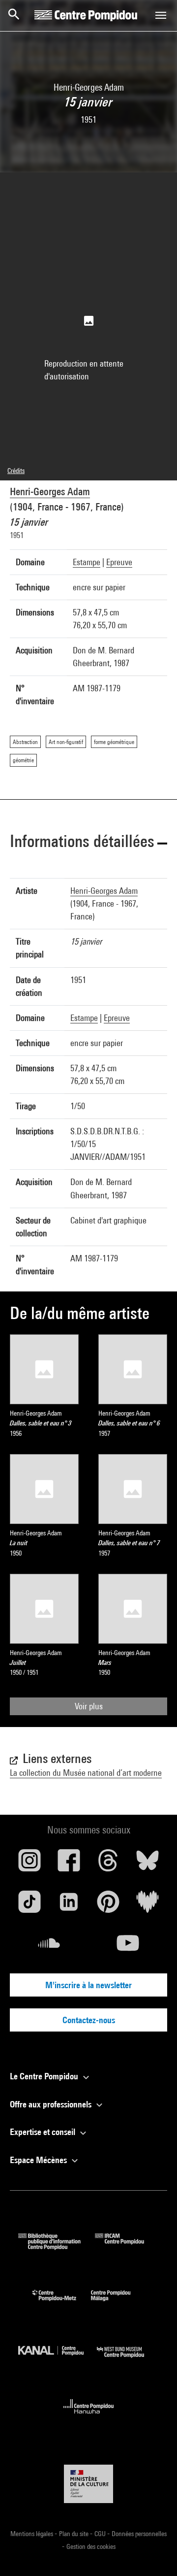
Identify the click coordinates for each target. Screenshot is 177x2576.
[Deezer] (147, 1905)
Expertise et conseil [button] (44, 2132)
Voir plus (89, 1706)
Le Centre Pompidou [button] (45, 2076)
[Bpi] (57, 2247)
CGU (101, 2534)
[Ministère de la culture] (88, 2484)
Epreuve (119, 562)
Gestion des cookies (91, 2546)
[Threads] (108, 1864)
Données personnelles (139, 2534)
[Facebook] (69, 1864)
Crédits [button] (16, 471)
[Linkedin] (69, 1905)
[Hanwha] (89, 2417)
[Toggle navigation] (161, 15)
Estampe (87, 562)
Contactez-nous (89, 2020)
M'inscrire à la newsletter (88, 1985)
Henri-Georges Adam (50, 491)
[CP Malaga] (118, 2303)
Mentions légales (32, 2534)
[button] (88, 843)
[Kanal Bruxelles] (58, 2360)
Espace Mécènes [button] (39, 2160)
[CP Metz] (62, 2303)
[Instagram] (29, 1864)
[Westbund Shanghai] (128, 2360)
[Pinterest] (108, 1905)
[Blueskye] (147, 1864)
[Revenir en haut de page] (154, 2553)
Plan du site (74, 2534)
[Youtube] (128, 1947)
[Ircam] (127, 2247)
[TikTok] (29, 1905)
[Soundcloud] (49, 1947)
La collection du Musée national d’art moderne (86, 1773)
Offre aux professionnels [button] (52, 2104)
